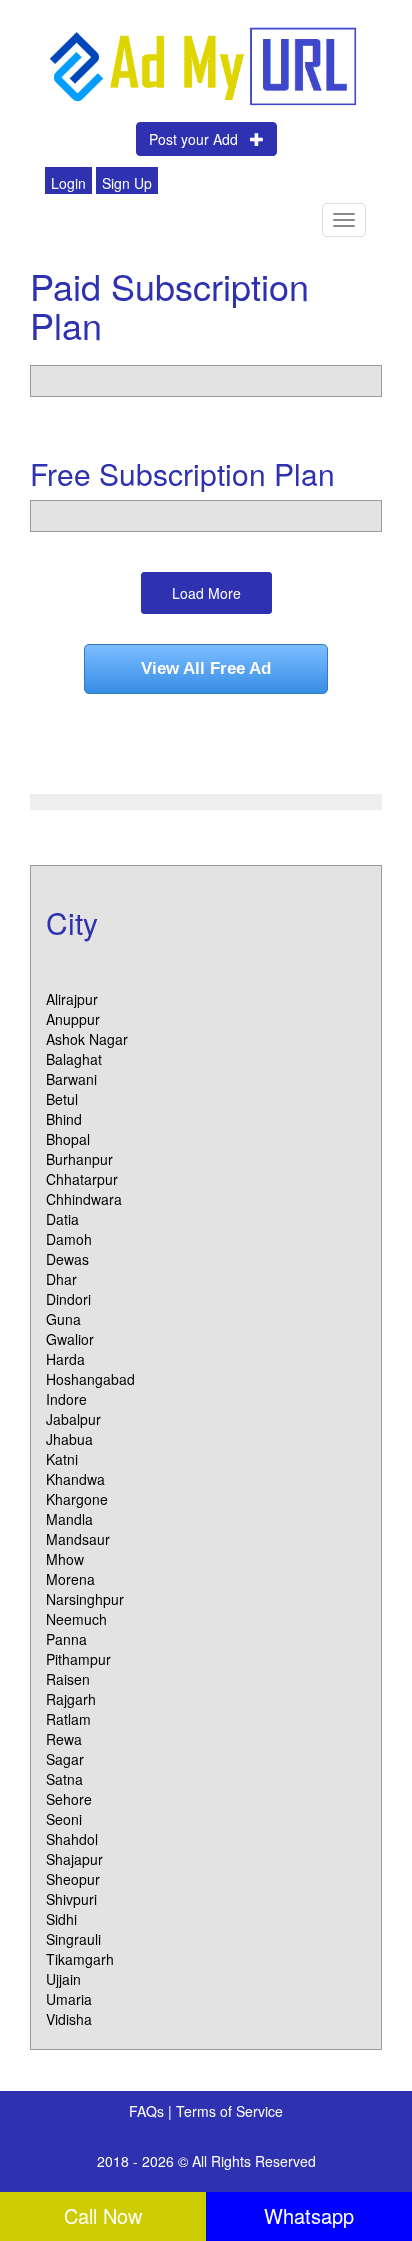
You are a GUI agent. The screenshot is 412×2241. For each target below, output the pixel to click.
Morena (70, 1579)
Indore (66, 1399)
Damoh (69, 1239)
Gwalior (70, 1339)
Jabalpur (73, 1419)
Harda (65, 1359)
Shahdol (72, 1839)
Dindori (68, 1299)
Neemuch (76, 1619)
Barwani (71, 1079)
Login (68, 183)
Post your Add (199, 139)
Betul (62, 1099)
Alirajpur (72, 999)
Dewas (67, 1259)
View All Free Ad (206, 668)
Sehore (69, 1799)
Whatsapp (309, 2215)
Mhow (65, 1559)
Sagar (65, 1759)
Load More (206, 593)
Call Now (103, 2215)
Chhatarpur (82, 1179)
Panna (66, 1639)
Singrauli (73, 1939)
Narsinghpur (85, 1599)
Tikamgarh (80, 1959)
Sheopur (73, 1879)
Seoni (64, 1819)
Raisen (68, 1679)
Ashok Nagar (87, 1039)
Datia (62, 1219)
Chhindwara (84, 1199)
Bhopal (68, 1139)
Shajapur (74, 1859)
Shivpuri (71, 1899)
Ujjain (63, 1979)
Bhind (64, 1119)
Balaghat (74, 1059)
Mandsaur (78, 1539)
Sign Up (127, 183)
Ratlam (68, 1719)
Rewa (64, 1739)
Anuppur (73, 1019)
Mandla (69, 1519)
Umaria (69, 1999)
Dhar (61, 1279)
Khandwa (75, 1479)
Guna (63, 1319)
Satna (64, 1779)
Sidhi (61, 1919)
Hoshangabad (90, 1379)
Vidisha (69, 2019)
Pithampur (78, 1659)
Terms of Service (229, 2111)
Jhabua (69, 1439)
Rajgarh (71, 1699)
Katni (62, 1459)
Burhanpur (79, 1159)
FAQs (148, 2111)
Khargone (77, 1499)
